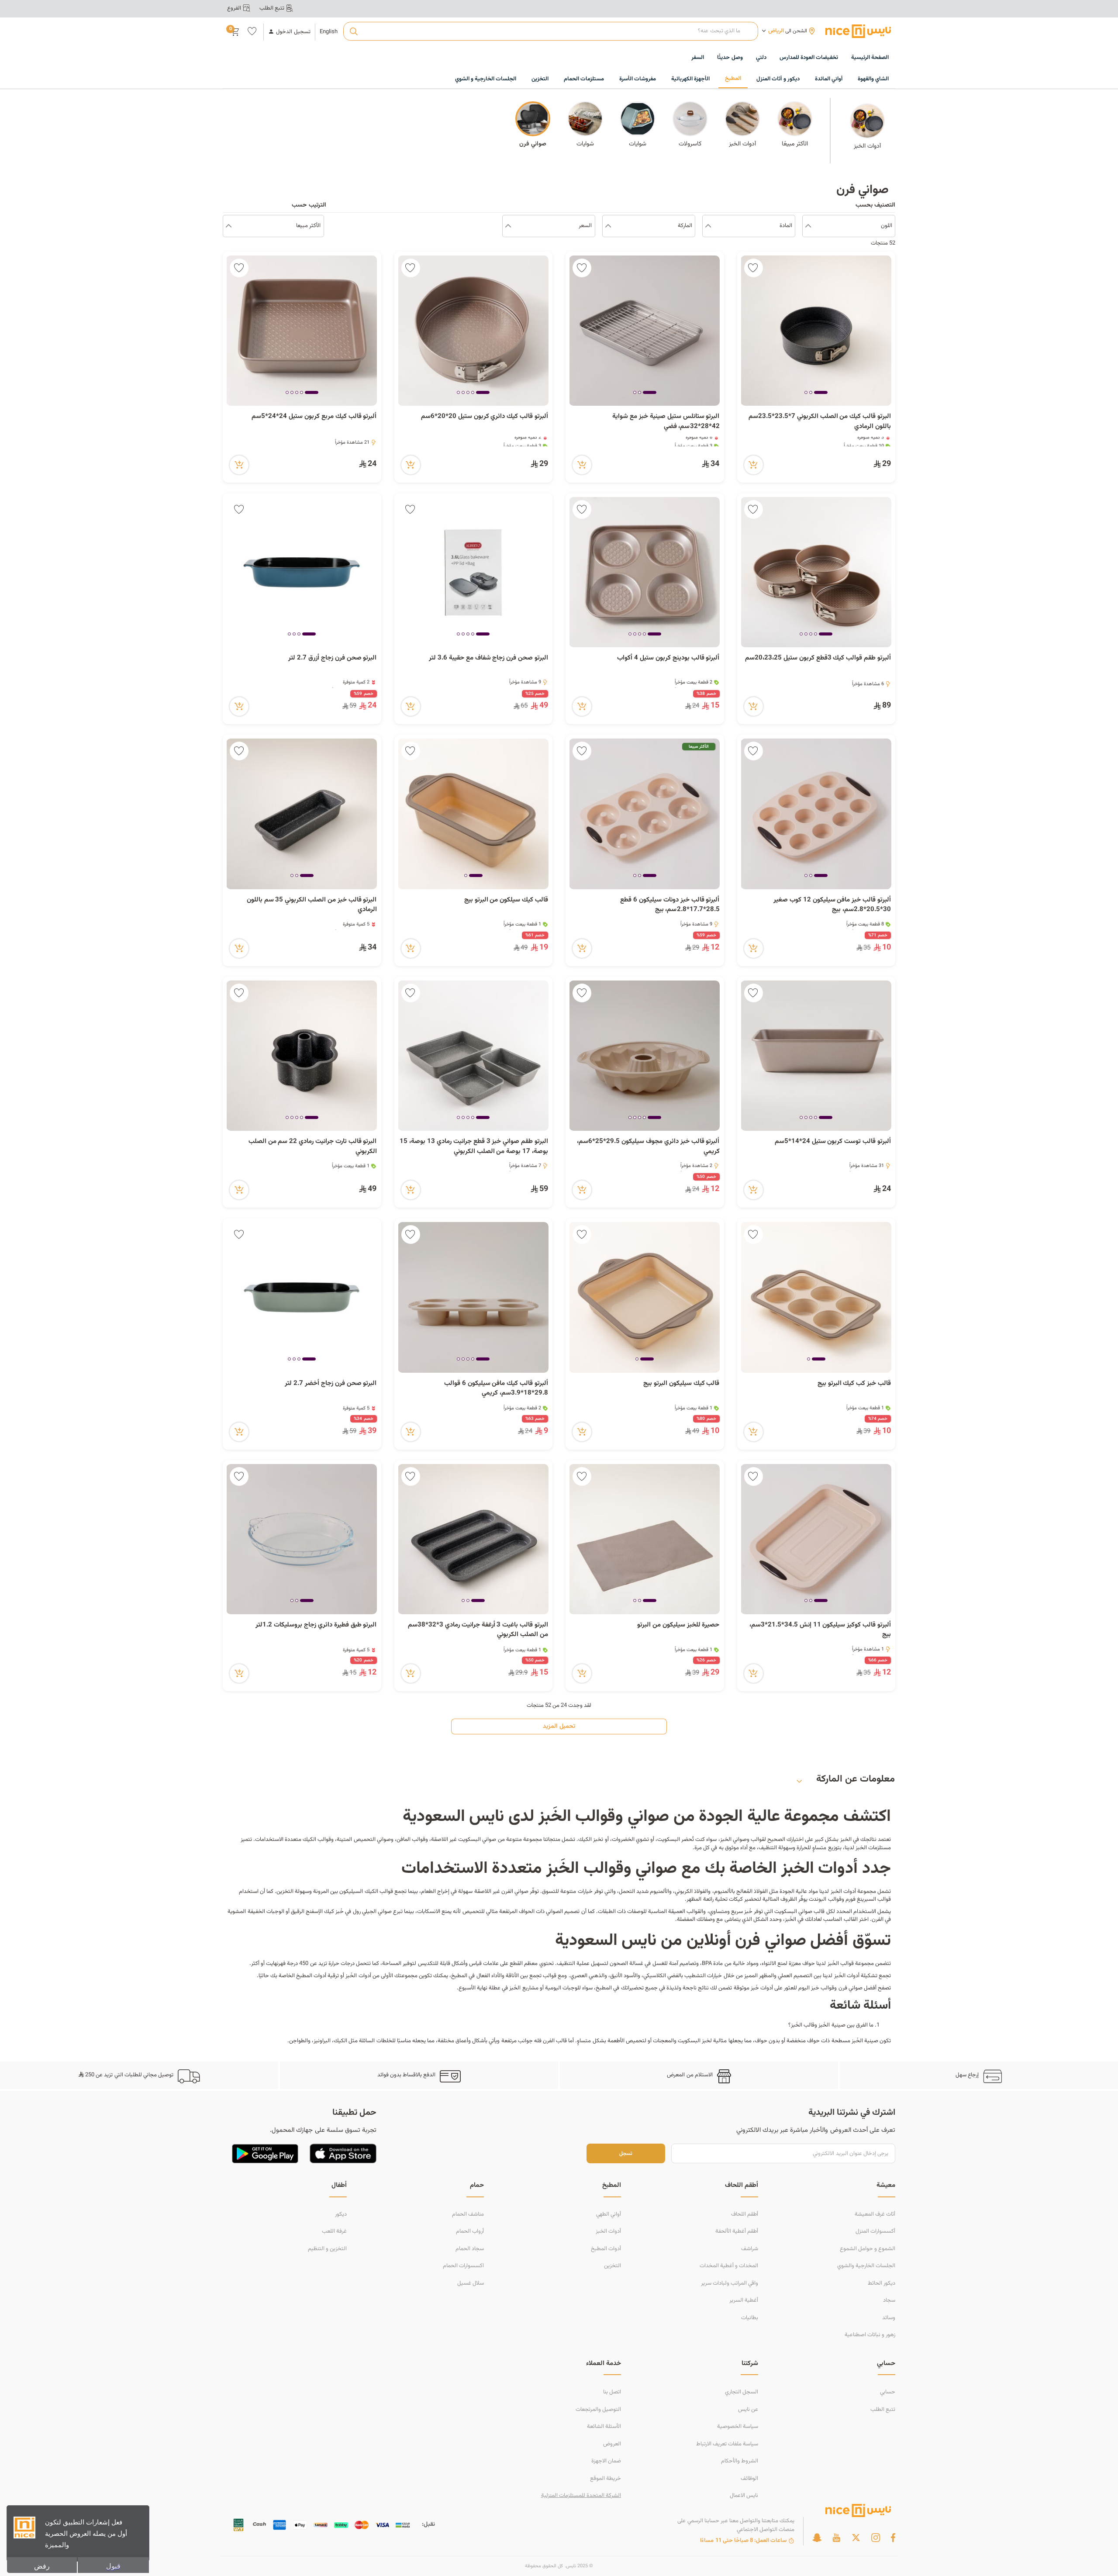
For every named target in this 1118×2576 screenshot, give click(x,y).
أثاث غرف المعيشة (875, 2214)
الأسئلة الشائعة (604, 2427)
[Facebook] (893, 2538)
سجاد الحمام (470, 2249)
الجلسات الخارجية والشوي (866, 2266)
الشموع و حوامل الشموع (868, 2249)
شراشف (750, 2249)
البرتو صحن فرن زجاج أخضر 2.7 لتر (331, 1384)
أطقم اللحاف (745, 2214)
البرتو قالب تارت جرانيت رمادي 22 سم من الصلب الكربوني (313, 1147)
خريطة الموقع (606, 2479)
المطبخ (604, 1988)
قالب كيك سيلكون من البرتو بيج (506, 900)
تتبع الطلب (883, 2410)
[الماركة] (608, 226)
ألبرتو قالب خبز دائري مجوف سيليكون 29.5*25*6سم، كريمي (648, 1147)
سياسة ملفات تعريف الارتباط (727, 2444)
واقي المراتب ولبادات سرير (730, 2283)
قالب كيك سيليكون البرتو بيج (681, 1384)
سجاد (889, 2300)
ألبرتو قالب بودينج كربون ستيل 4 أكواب (668, 658)
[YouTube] (836, 2538)
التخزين (612, 2266)
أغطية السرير (744, 2300)
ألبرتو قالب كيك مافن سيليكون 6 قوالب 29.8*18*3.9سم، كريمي (496, 1389)
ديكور (341, 2214)
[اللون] (808, 226)
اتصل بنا (612, 2392)
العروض (612, 2444)
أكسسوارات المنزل (875, 2231)
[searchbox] (550, 31)
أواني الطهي (609, 2214)
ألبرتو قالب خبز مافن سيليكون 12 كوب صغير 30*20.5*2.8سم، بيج (832, 905)
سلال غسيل (471, 2283)
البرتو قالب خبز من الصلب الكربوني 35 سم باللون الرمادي (312, 905)
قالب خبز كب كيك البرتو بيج (854, 1384)
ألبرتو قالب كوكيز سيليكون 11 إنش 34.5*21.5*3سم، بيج (820, 1630)
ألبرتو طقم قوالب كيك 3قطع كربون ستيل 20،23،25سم (818, 658)
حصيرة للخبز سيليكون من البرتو (678, 1625)
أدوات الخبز (843, 1892)
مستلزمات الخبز (873, 1848)
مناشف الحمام (468, 2214)
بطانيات (750, 2318)
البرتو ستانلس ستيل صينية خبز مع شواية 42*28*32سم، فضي (666, 422)
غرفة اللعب (334, 2231)
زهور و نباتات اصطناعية (870, 2335)
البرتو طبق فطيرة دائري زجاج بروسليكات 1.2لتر (316, 1625)
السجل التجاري (742, 2392)
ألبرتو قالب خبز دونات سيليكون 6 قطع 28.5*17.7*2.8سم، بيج (670, 905)
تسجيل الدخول (293, 32)
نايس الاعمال (744, 2496)
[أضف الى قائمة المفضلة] (754, 268)
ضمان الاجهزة (606, 2461)
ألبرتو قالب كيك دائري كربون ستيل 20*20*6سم (485, 417)
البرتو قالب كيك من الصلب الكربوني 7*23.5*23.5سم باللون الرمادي (820, 422)
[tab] (821, 393)
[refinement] (229, 226)
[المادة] (708, 226)
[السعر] (508, 226)
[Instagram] (876, 2538)
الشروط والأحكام (740, 2461)
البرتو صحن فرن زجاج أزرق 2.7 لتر (332, 658)
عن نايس (748, 2410)
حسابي (888, 2392)
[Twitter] (856, 2538)
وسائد (889, 2318)
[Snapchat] (817, 2538)
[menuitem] (809, 58)
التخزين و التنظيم (327, 2249)
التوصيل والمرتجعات (598, 2410)
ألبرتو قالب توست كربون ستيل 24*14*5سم (833, 1142)
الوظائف (749, 2479)
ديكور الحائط (882, 2283)
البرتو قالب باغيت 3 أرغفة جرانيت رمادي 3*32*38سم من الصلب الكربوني (478, 1630)
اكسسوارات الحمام (463, 2266)
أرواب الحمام (470, 2231)
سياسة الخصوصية (738, 2427)
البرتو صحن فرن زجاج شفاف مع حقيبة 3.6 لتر (488, 658)
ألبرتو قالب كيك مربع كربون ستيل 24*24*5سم (314, 417)
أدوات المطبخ (311, 1976)
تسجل (626, 2153)
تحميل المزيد (559, 1727)
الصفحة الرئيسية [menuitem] (870, 58)
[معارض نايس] (858, 31)
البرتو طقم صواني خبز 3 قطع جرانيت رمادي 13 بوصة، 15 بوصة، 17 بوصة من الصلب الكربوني (474, 1147)
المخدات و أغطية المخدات (729, 2266)
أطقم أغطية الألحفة (737, 2231)
